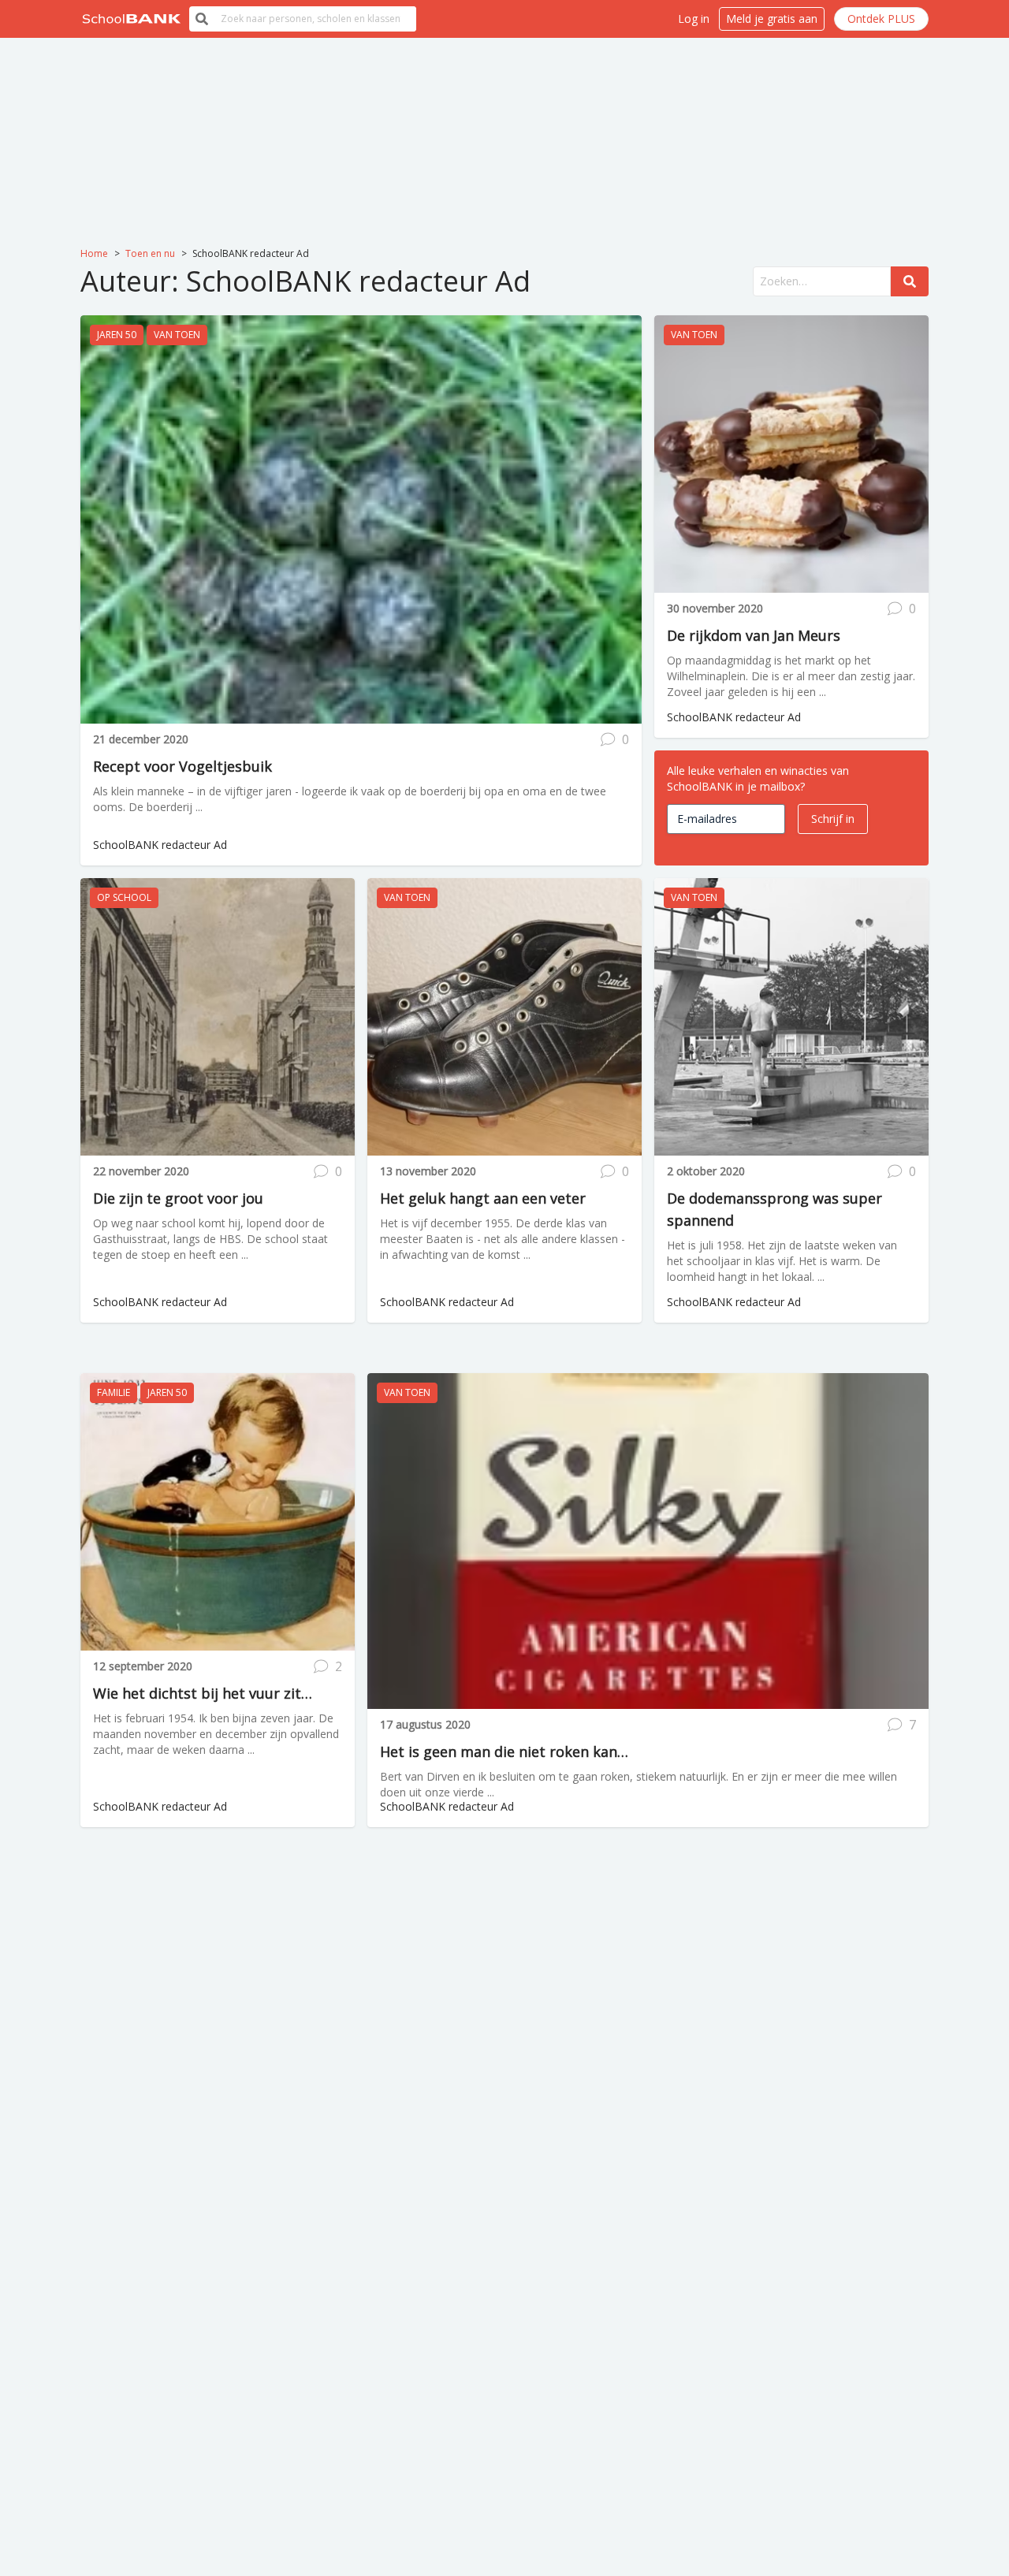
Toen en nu (150, 253)
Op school (124, 897)
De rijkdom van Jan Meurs (754, 635)
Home (94, 253)
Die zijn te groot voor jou (178, 1198)
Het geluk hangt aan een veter (483, 1198)
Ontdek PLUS (881, 19)
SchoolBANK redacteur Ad (160, 845)
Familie (114, 1392)
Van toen (177, 335)
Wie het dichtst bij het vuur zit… (203, 1693)
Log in (694, 19)
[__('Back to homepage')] (132, 19)
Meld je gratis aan (772, 19)
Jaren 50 (117, 335)
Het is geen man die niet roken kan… (504, 1751)
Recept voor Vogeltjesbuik (182, 766)
